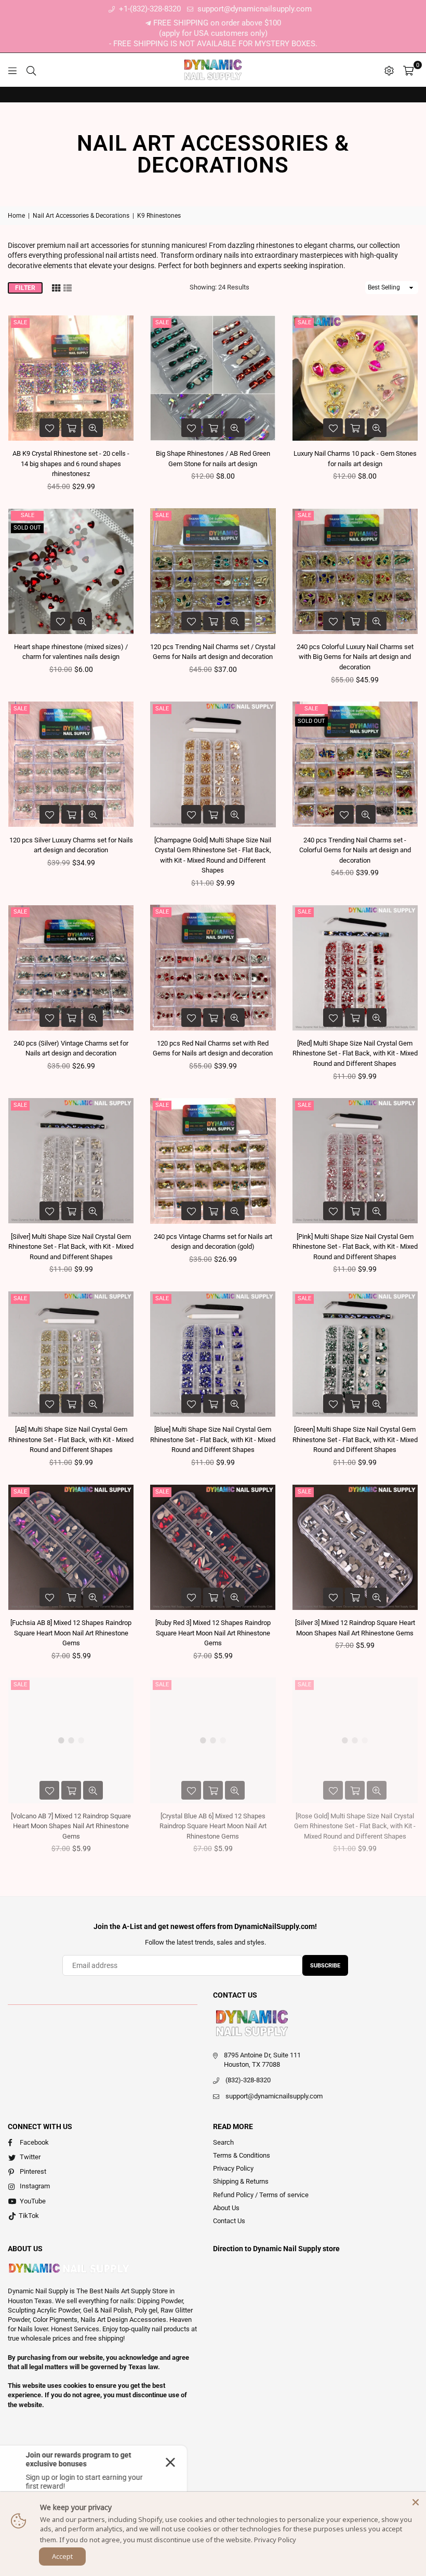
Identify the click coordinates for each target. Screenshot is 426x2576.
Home (16, 216)
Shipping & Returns (241, 2181)
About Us (226, 2208)
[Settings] (389, 70)
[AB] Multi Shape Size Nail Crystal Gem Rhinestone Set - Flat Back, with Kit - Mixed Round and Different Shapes (71, 1439)
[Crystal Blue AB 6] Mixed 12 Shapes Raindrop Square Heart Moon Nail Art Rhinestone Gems (213, 1826)
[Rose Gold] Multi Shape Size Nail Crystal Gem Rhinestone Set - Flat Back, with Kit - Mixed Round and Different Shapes (355, 1826)
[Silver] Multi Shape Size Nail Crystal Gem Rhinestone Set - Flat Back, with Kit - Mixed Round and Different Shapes (71, 1247)
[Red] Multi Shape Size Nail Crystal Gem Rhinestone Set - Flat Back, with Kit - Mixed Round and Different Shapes (355, 1053)
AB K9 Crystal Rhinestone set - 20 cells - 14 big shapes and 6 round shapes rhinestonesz (71, 464)
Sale (20, 322)
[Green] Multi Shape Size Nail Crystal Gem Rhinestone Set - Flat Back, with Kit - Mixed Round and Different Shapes (355, 1439)
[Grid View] (56, 287)
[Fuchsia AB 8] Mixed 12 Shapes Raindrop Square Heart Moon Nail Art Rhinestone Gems (71, 1633)
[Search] (31, 70)
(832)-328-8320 (248, 2080)
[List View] (68, 287)
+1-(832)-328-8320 (149, 9)
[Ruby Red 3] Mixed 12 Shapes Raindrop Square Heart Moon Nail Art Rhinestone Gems (213, 1633)
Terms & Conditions (242, 2155)
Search (223, 2142)
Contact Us (229, 2221)
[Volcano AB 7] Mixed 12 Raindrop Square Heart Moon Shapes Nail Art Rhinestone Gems (71, 1826)
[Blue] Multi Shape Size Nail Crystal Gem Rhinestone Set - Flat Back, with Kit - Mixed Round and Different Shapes (213, 1439)
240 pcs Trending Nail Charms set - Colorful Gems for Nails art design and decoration (355, 850)
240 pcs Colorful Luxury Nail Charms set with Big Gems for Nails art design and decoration (355, 657)
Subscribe (325, 1966)
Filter (25, 288)
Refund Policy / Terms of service (261, 2195)
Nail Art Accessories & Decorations (81, 216)
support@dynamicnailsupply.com (254, 9)
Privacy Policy (233, 2168)
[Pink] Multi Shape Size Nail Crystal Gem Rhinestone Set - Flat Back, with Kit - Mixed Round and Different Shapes (355, 1247)
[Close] (416, 2502)
